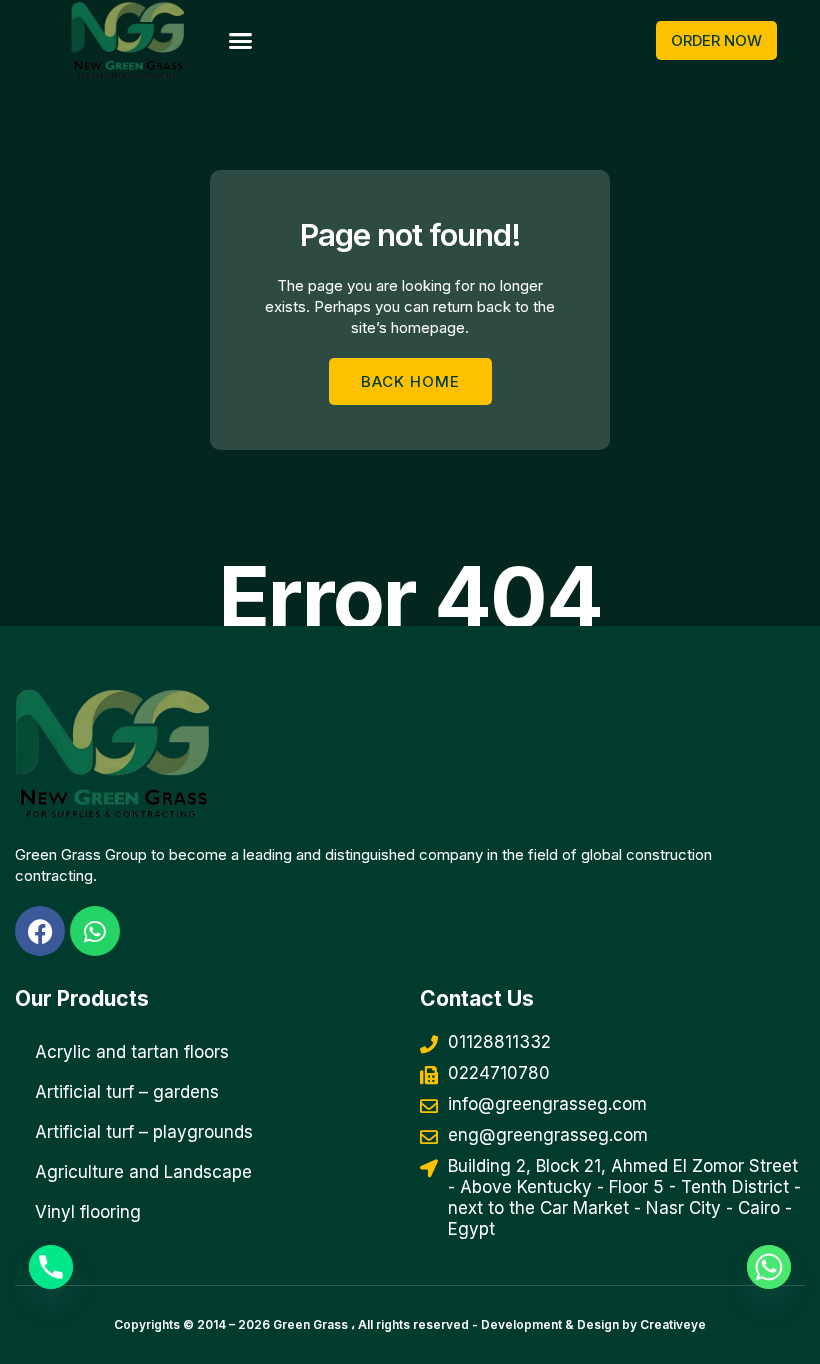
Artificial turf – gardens (127, 1092)
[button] (240, 41)
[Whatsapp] (769, 1267)
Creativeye (673, 1324)
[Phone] (51, 1267)
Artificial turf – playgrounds (144, 1132)
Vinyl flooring (88, 1212)
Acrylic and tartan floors (132, 1052)
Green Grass (310, 1324)
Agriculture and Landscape (143, 1172)
